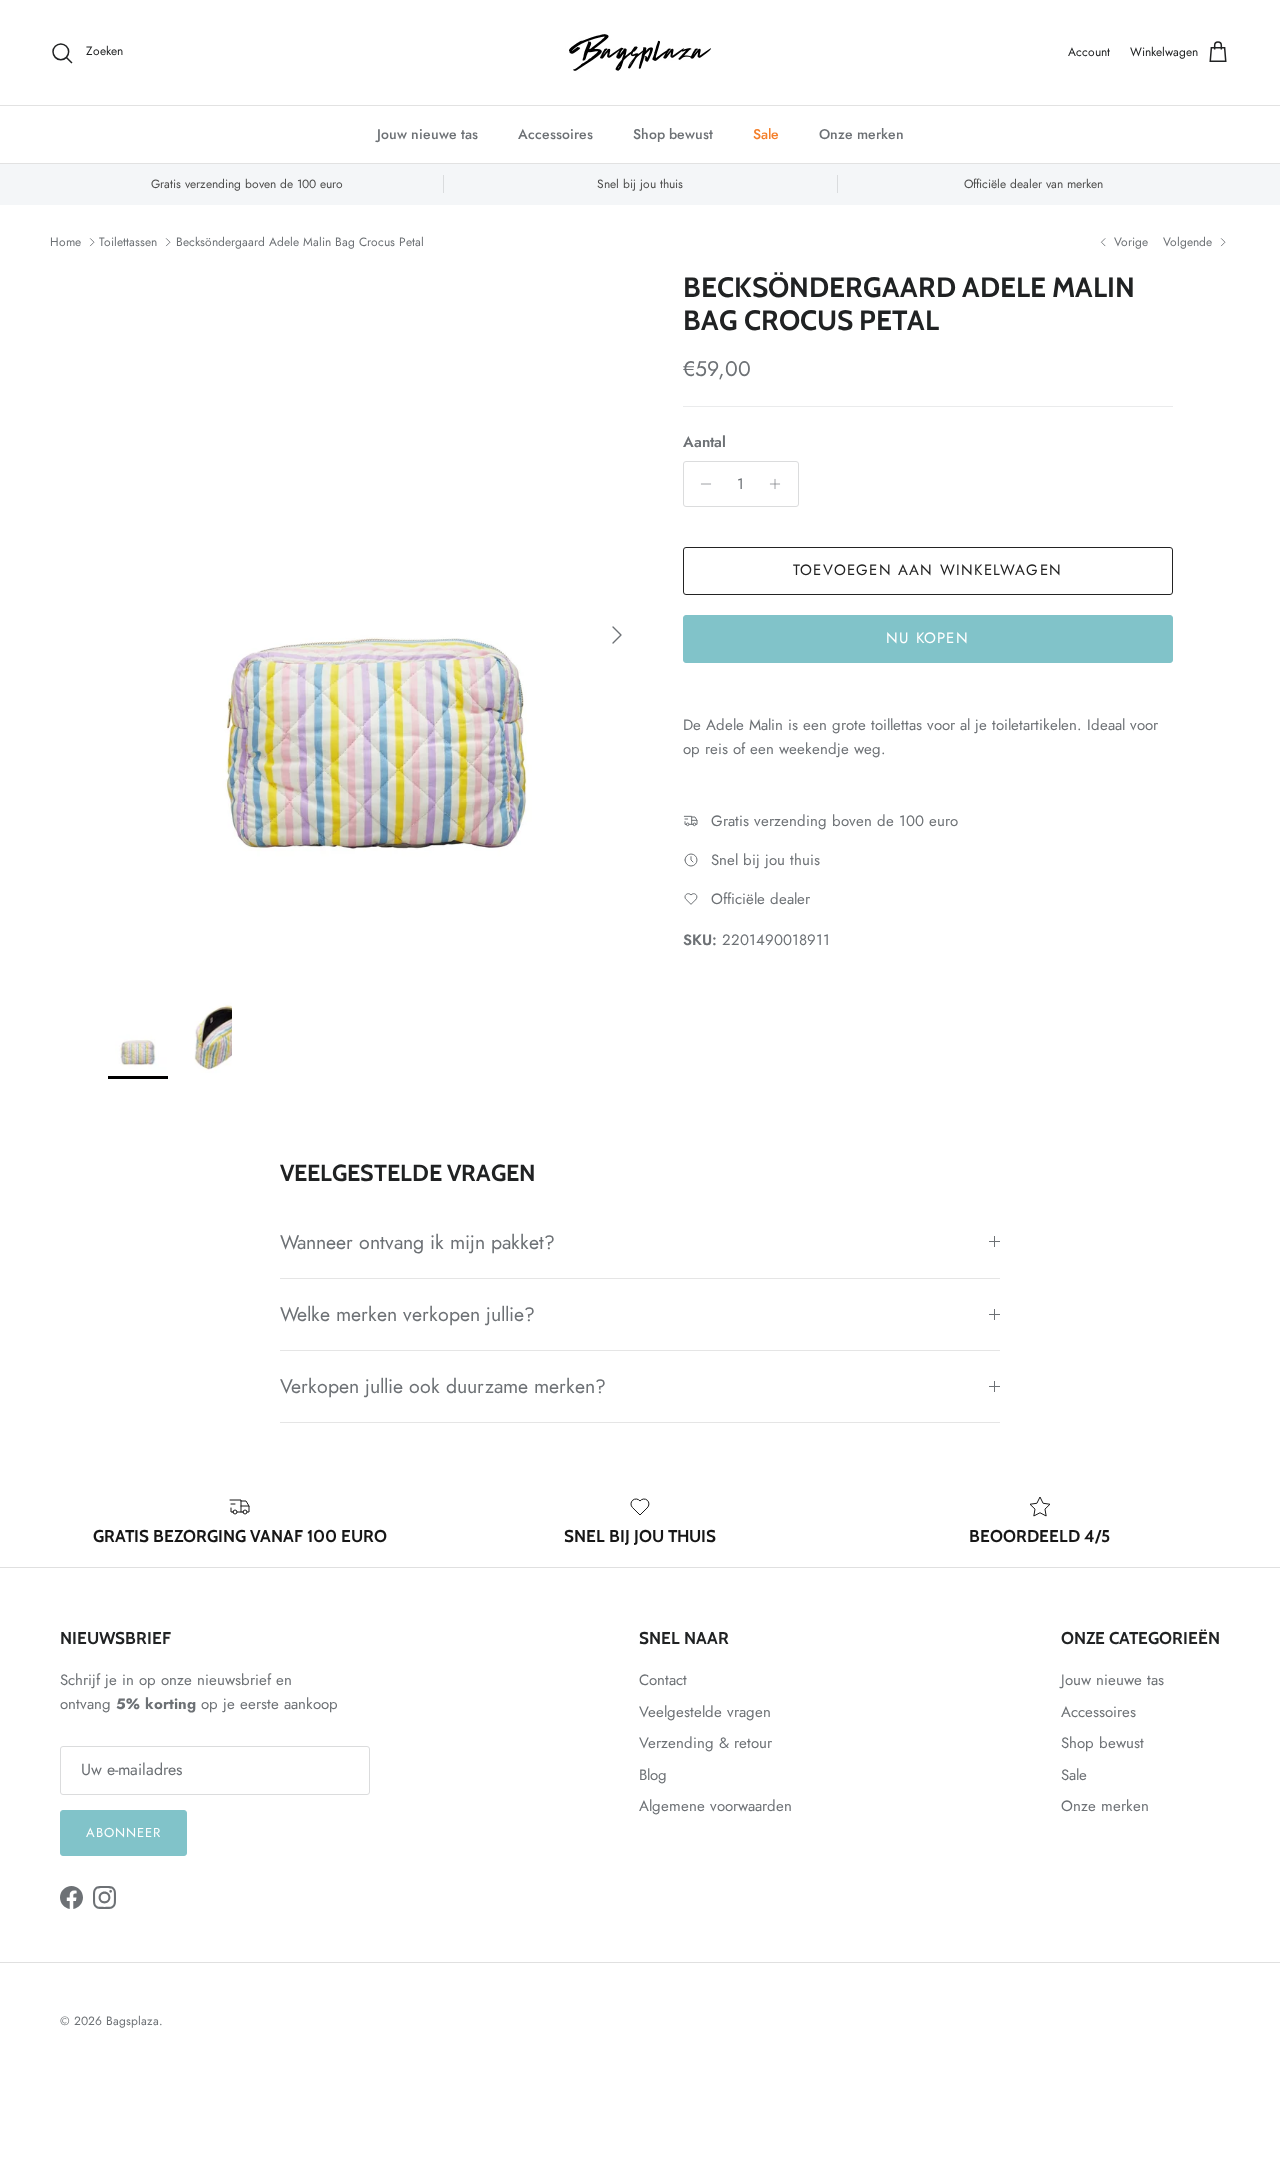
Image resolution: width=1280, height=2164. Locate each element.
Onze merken (861, 134)
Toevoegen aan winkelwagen (927, 570)
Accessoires (555, 134)
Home (65, 242)
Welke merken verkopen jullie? (407, 1314)
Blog (653, 1775)
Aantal (704, 442)
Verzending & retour (705, 1743)
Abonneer (123, 1832)
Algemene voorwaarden (715, 1806)
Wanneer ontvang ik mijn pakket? (417, 1242)
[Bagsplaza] (640, 52)
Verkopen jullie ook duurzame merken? (443, 1386)
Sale (766, 134)
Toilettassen (128, 242)
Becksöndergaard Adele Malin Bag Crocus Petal (300, 242)
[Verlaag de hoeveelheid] (701, 484)
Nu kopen (927, 638)
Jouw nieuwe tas (427, 134)
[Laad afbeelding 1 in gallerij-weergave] (373, 625)
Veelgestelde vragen (705, 1712)
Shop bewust (673, 134)
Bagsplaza (132, 2021)
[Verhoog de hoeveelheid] (780, 484)
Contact (663, 1680)
